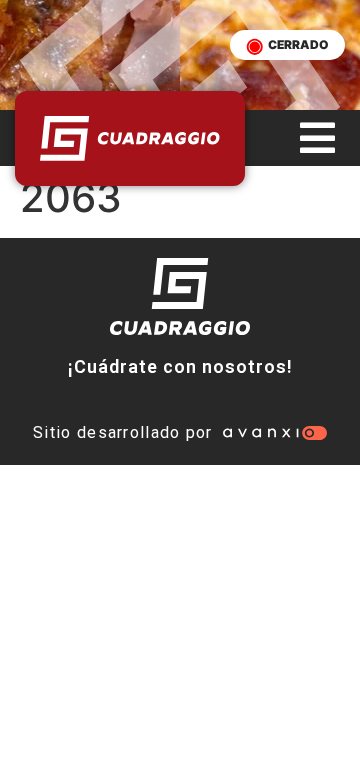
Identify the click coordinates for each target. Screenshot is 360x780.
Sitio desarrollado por (123, 432)
